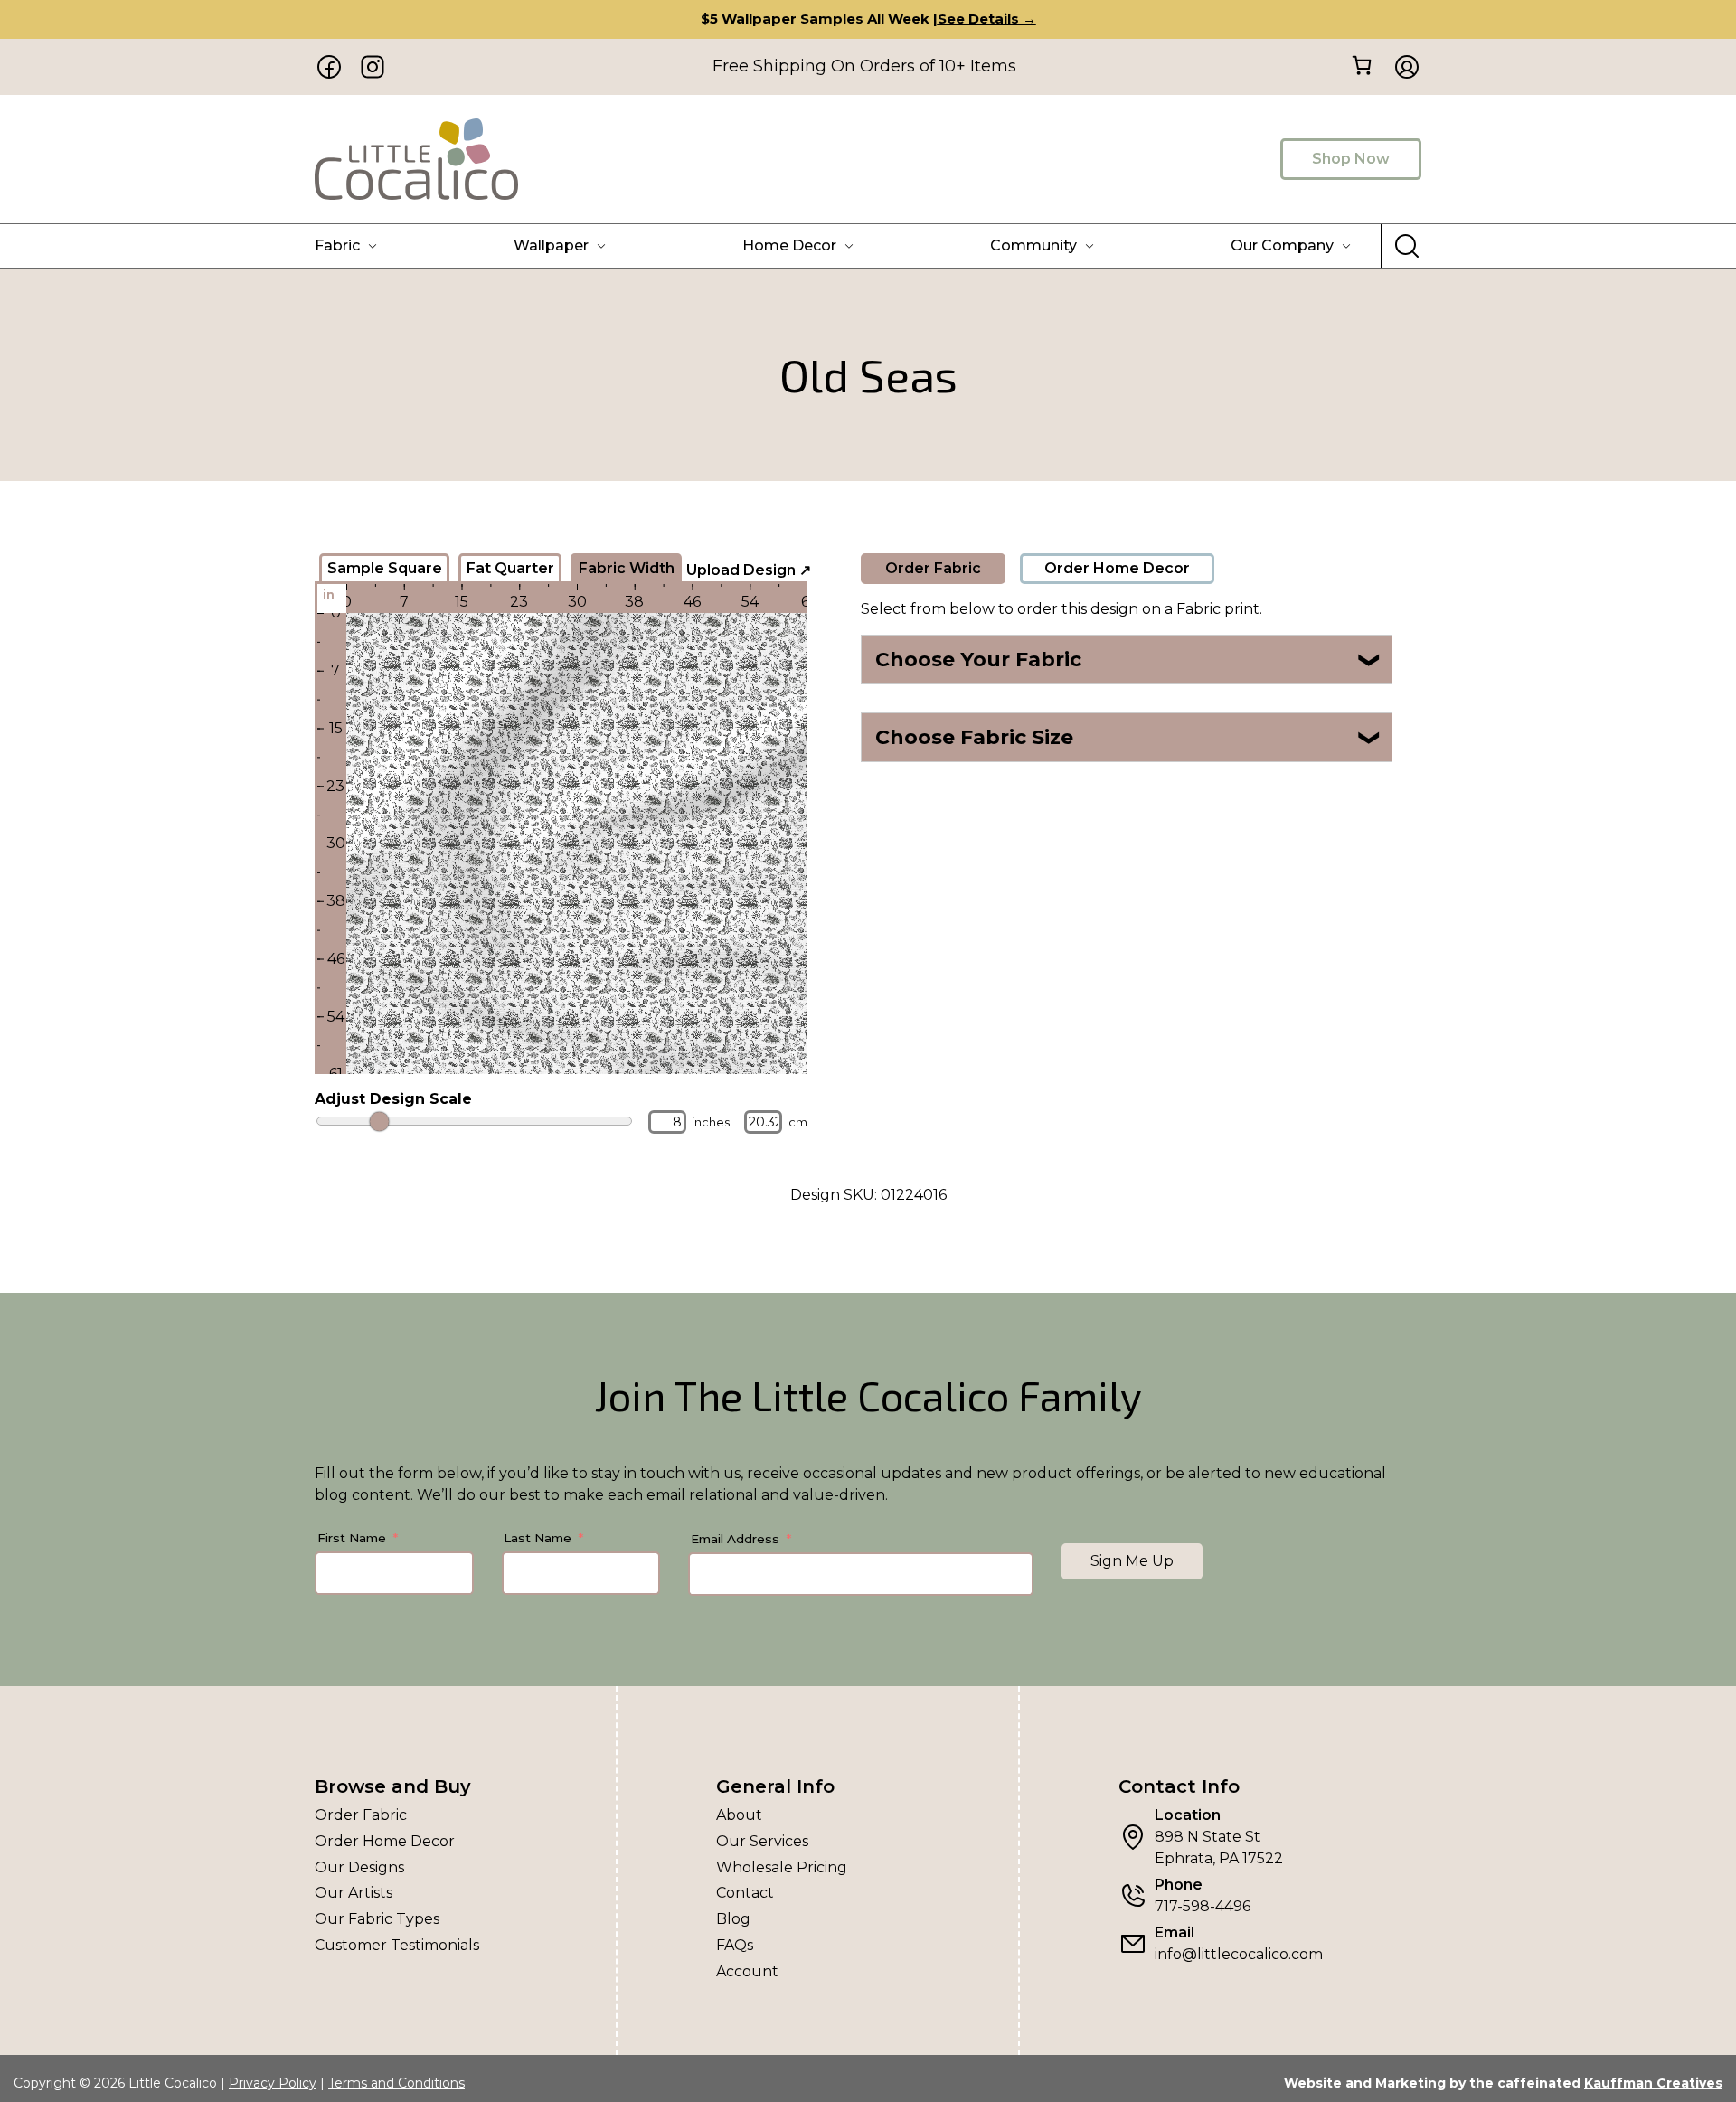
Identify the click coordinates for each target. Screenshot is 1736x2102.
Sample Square (385, 568)
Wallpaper (551, 245)
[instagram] (373, 67)
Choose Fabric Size (1129, 737)
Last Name (538, 1538)
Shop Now (1351, 159)
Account (747, 1971)
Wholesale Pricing (782, 1867)
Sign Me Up (1132, 1561)
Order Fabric (933, 568)
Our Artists (354, 1893)
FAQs (735, 1945)
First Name (352, 1538)
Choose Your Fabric (1129, 660)
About (739, 1815)
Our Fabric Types (377, 1919)
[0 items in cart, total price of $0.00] (1361, 66)
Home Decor (789, 245)
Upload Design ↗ (749, 570)
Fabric (337, 245)
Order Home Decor (1117, 568)
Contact (745, 1893)
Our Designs (359, 1867)
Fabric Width (627, 568)
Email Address (735, 1539)
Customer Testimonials (397, 1945)
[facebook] (329, 67)
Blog (733, 1919)
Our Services (762, 1841)
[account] (1401, 67)
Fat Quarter (510, 568)
